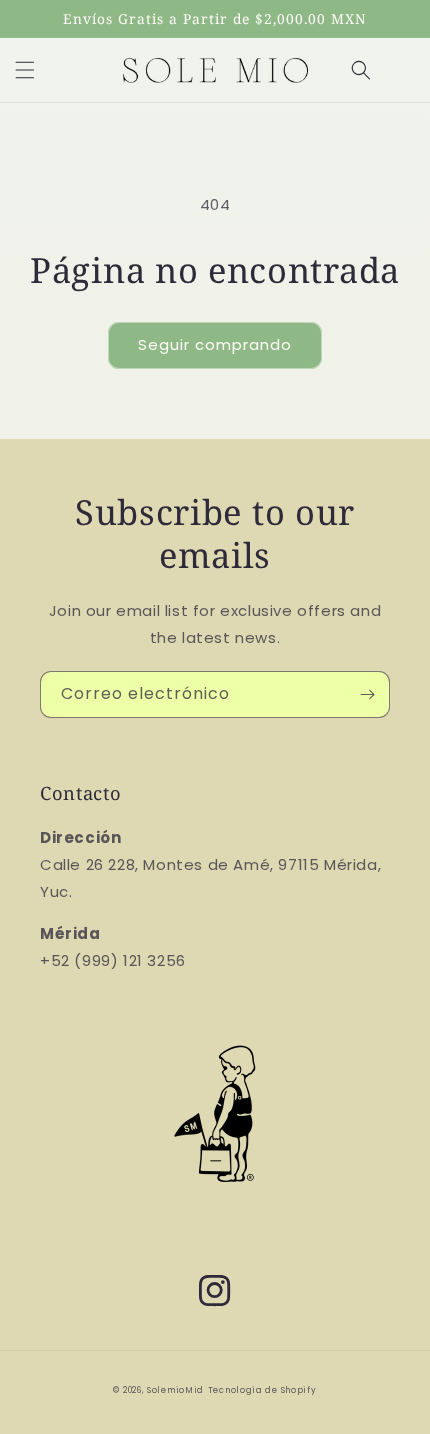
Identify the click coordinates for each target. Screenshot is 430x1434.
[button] (25, 70)
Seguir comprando (215, 344)
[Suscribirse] (367, 694)
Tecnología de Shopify (262, 1390)
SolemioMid (175, 1390)
